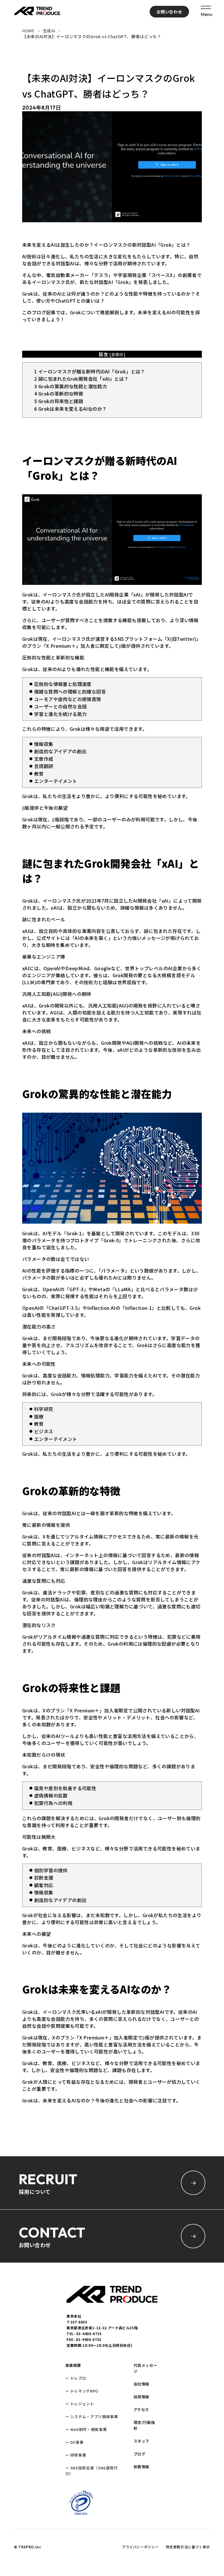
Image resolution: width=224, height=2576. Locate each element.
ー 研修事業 (76, 2455)
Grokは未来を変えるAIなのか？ (71, 409)
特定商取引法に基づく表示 (188, 2547)
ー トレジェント (80, 2404)
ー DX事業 (75, 2442)
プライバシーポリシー (140, 2547)
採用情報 (142, 2397)
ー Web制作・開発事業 (86, 2429)
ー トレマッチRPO (82, 2391)
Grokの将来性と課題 (59, 401)
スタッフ (142, 2441)
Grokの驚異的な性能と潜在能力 (71, 386)
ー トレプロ (76, 2378)
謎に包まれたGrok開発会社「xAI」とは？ (82, 379)
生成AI (49, 31)
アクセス (141, 2410)
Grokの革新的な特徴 (59, 394)
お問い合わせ (169, 12)
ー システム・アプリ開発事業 (92, 2417)
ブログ (140, 2454)
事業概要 (73, 2365)
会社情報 (142, 2384)
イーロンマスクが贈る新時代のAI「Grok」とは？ (90, 371)
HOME (28, 31)
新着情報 (142, 2467)
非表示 (117, 354)
